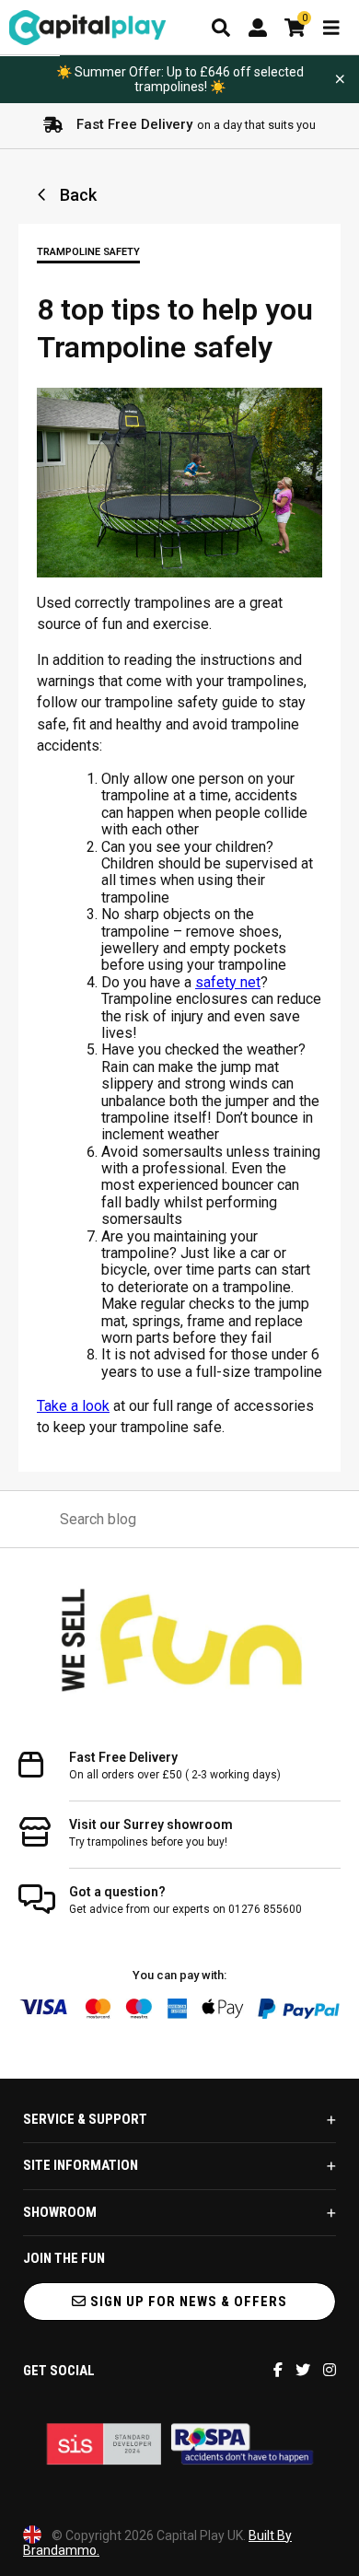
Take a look (73, 1406)
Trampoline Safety (88, 252)
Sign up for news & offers (187, 2302)
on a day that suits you (196, 124)
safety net (228, 982)
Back (76, 195)
